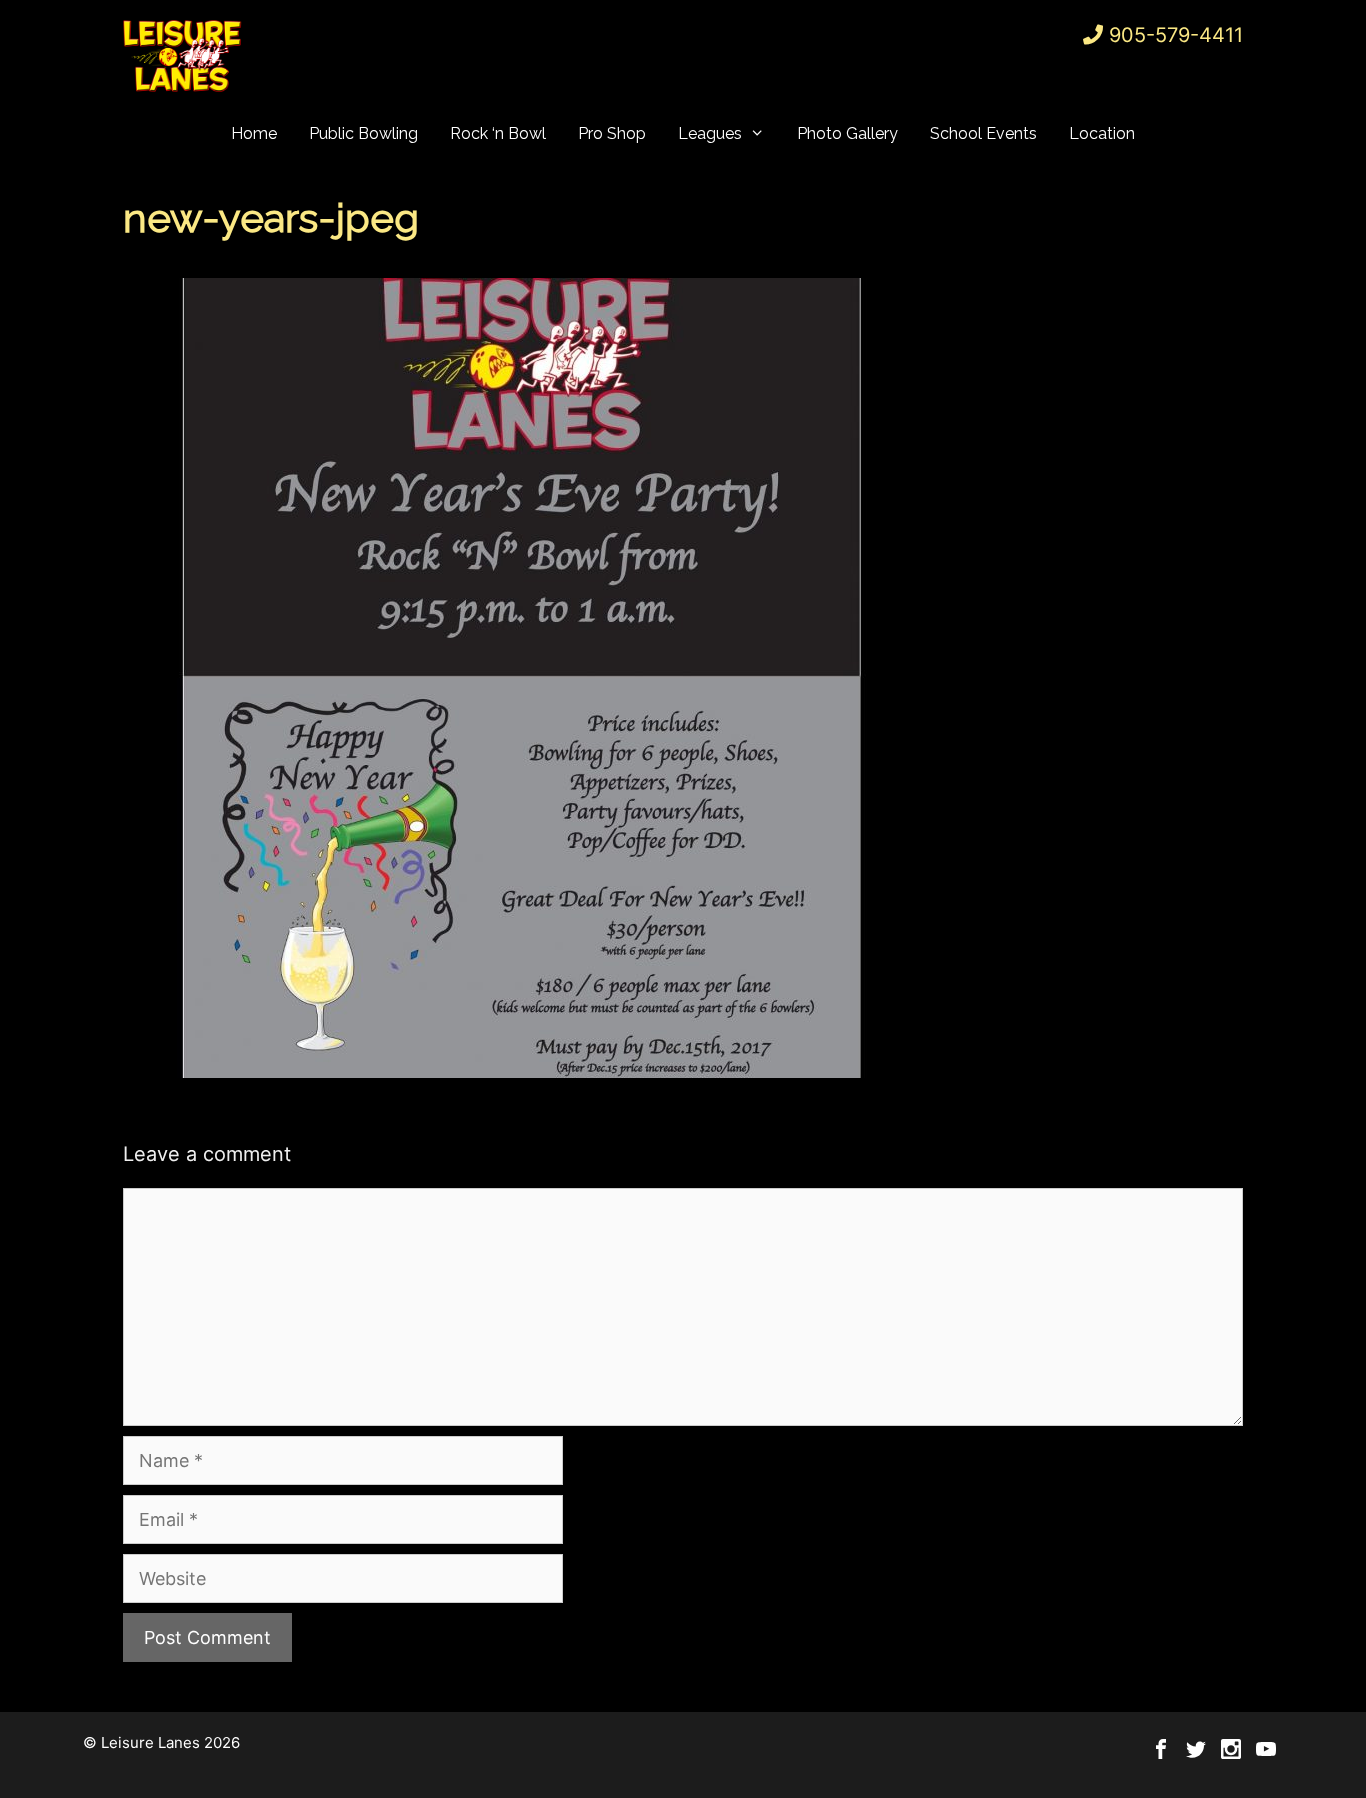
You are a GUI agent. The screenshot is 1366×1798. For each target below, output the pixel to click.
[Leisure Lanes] (183, 55)
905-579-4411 (1176, 35)
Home (254, 133)
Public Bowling (363, 133)
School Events (983, 133)
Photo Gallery (847, 133)
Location (1102, 133)
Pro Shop (612, 133)
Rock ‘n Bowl (498, 133)
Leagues (710, 133)
